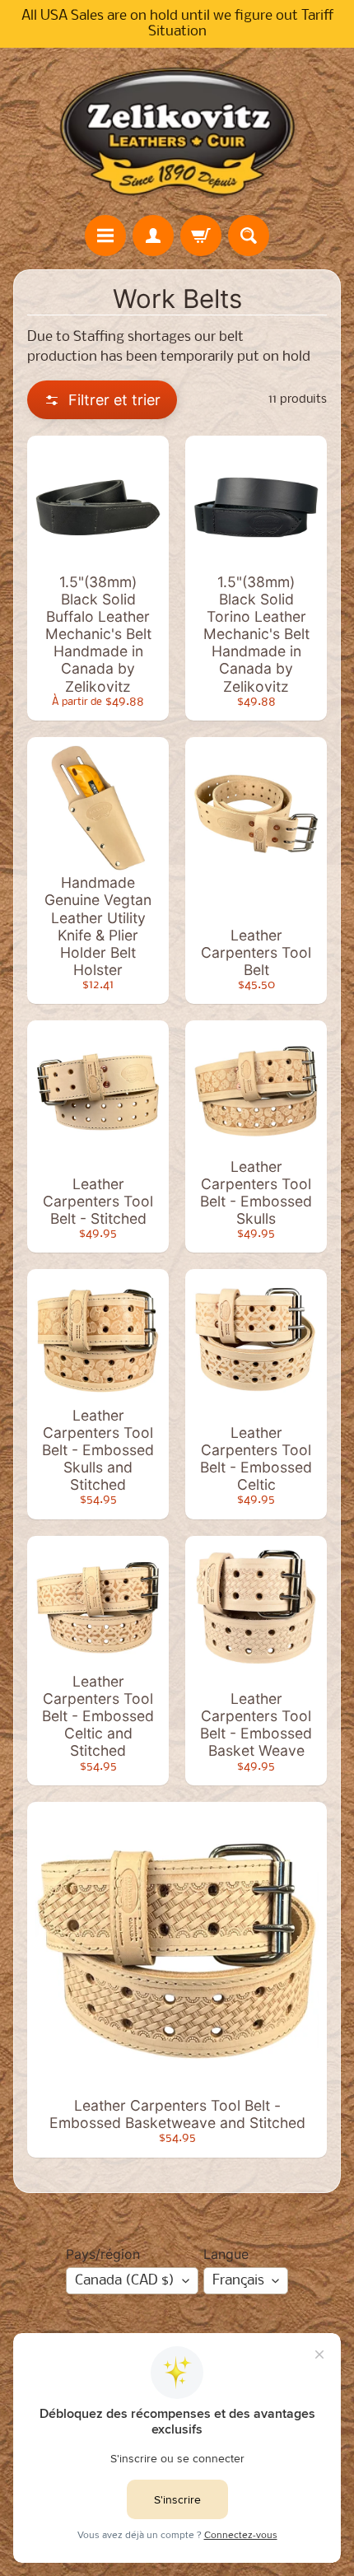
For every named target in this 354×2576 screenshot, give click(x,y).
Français (238, 2281)
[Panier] (201, 236)
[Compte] (153, 236)
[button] (102, 400)
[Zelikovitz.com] (177, 131)
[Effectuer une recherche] (249, 236)
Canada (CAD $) (125, 2281)
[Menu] (105, 236)
